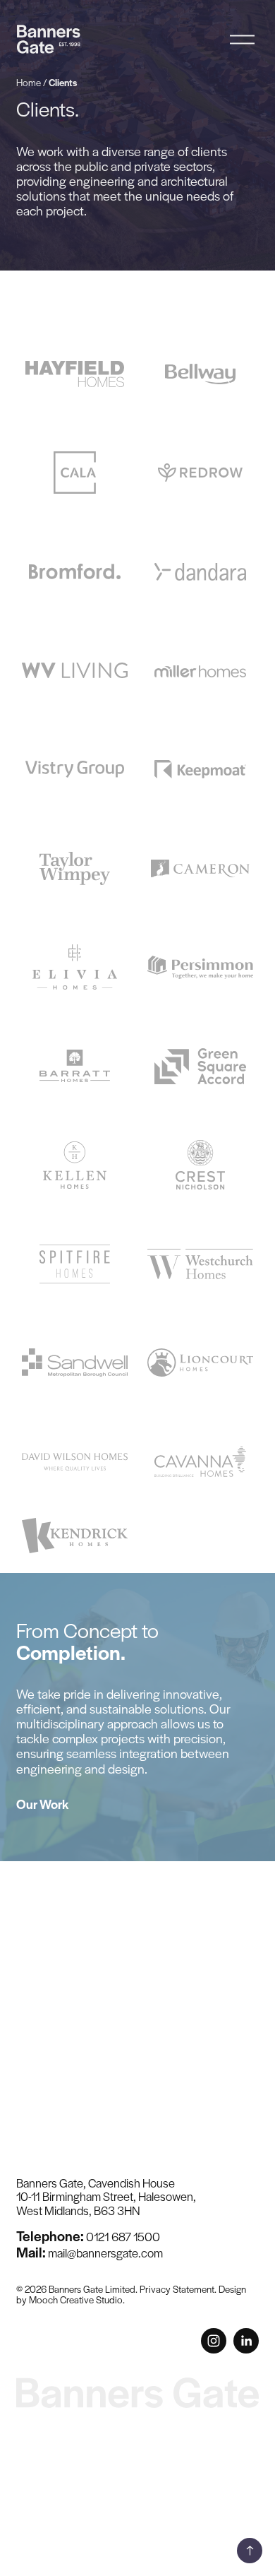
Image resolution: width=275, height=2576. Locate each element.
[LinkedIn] (246, 2341)
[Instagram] (214, 2341)
